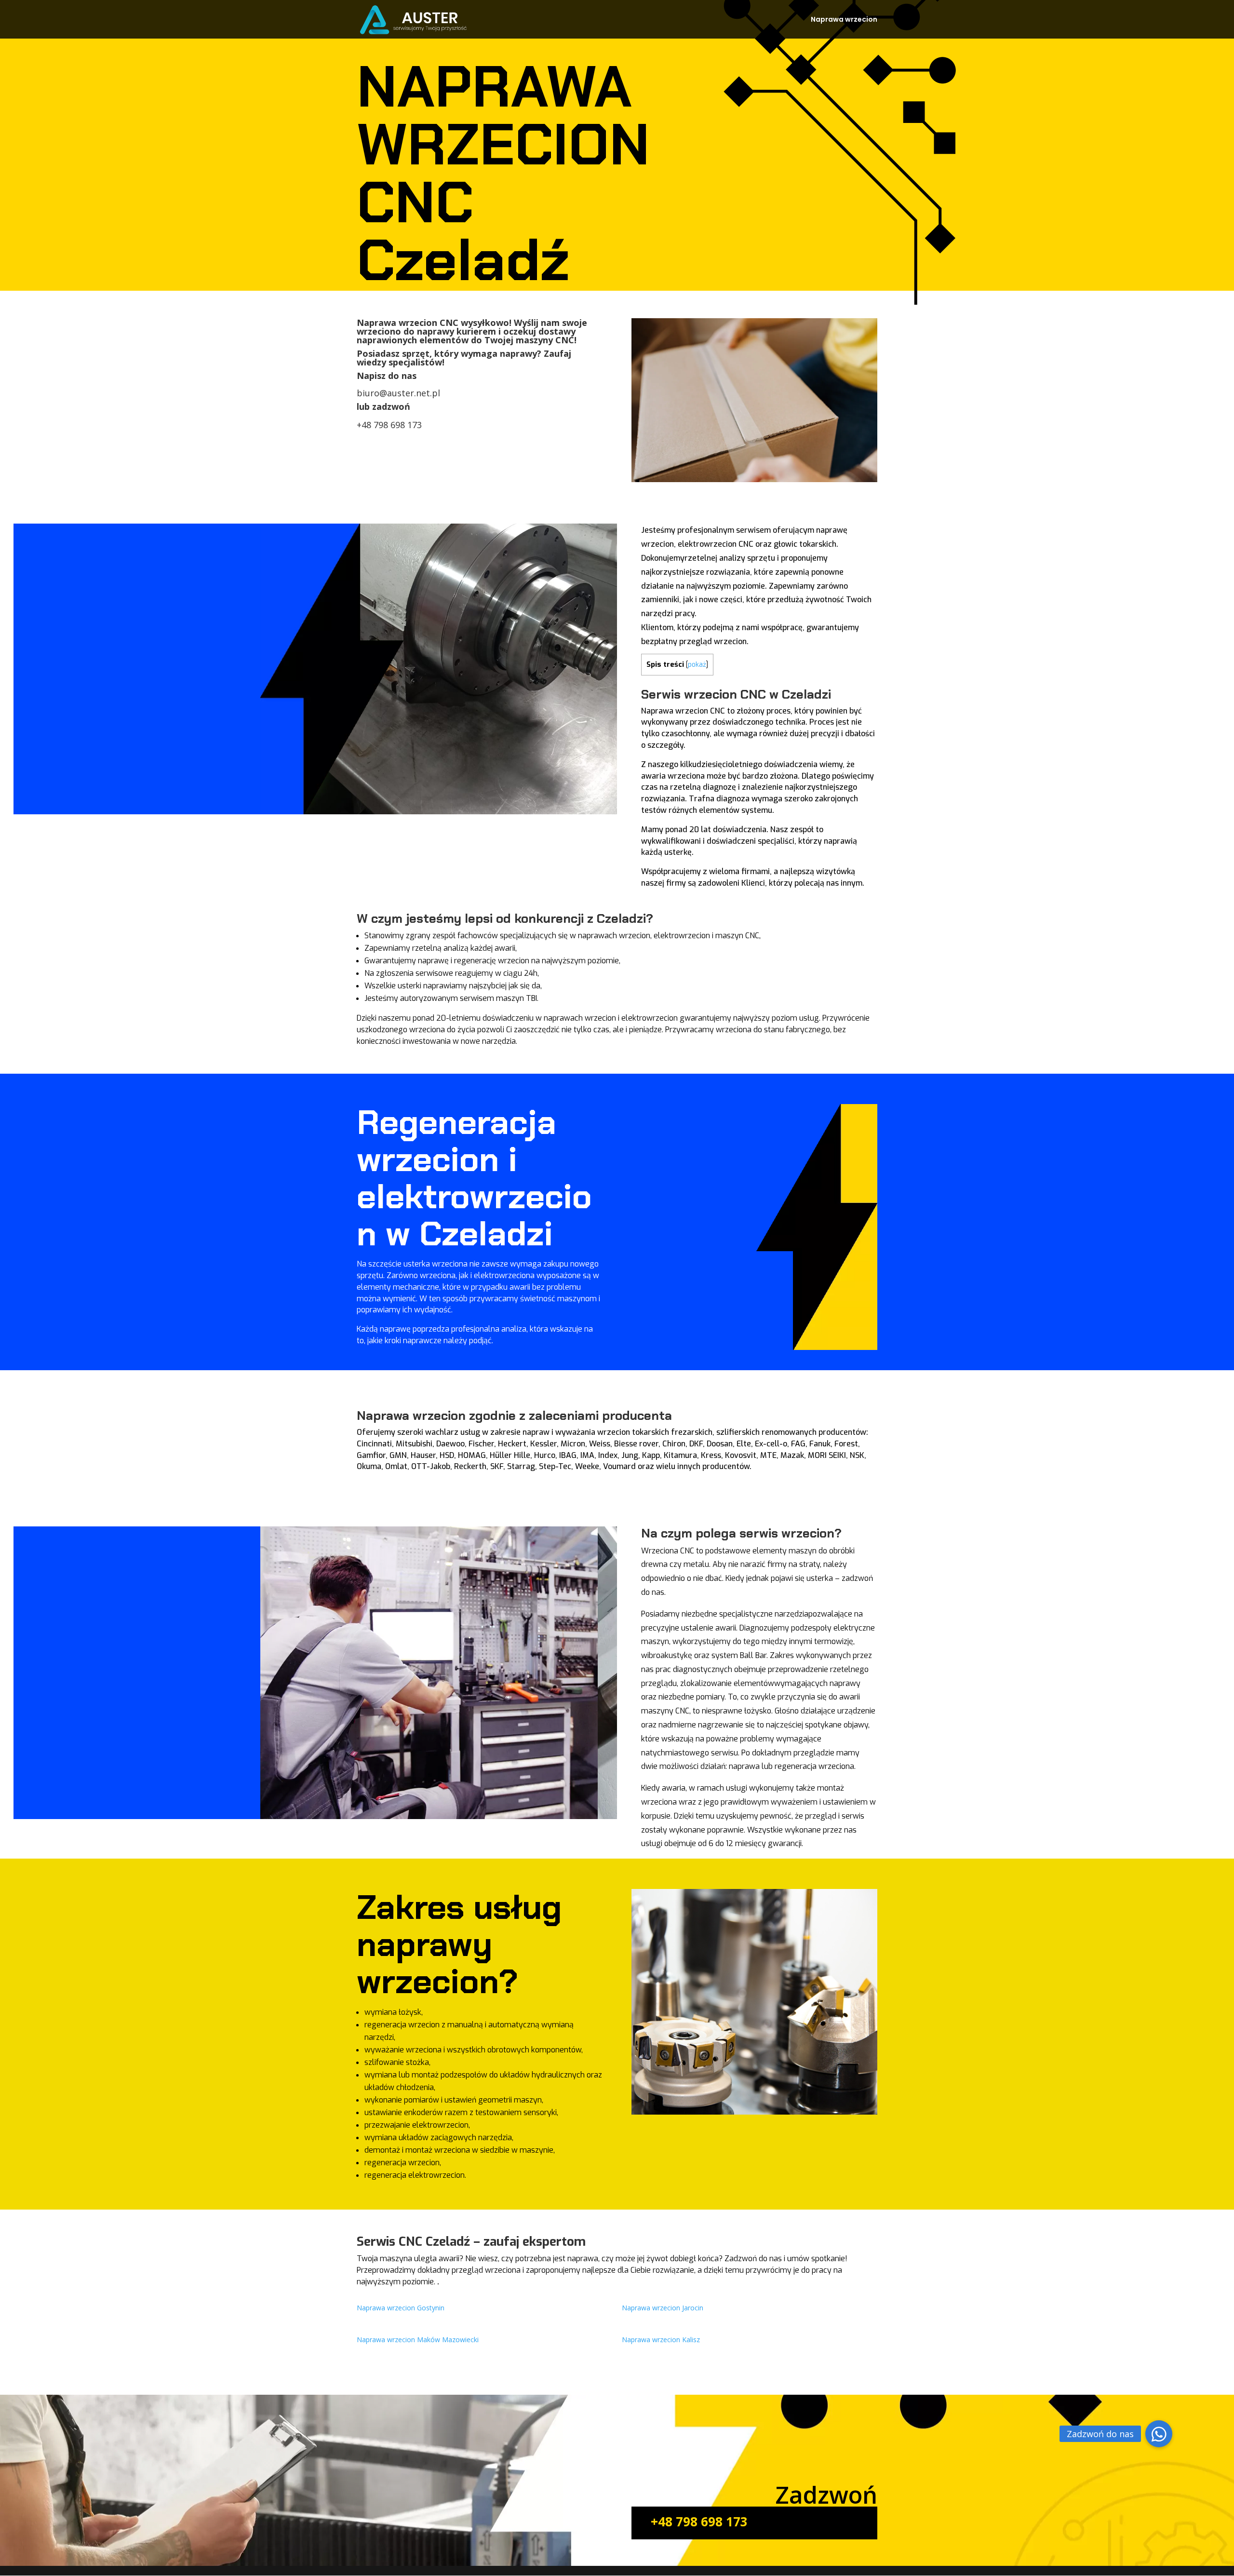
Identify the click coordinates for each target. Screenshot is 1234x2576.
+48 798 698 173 (389, 425)
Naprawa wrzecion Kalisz (661, 2340)
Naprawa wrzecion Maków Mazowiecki (418, 2340)
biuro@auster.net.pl (398, 393)
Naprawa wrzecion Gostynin (401, 2308)
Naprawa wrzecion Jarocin (663, 2308)
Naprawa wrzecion (844, 20)
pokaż (697, 664)
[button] (1159, 2434)
